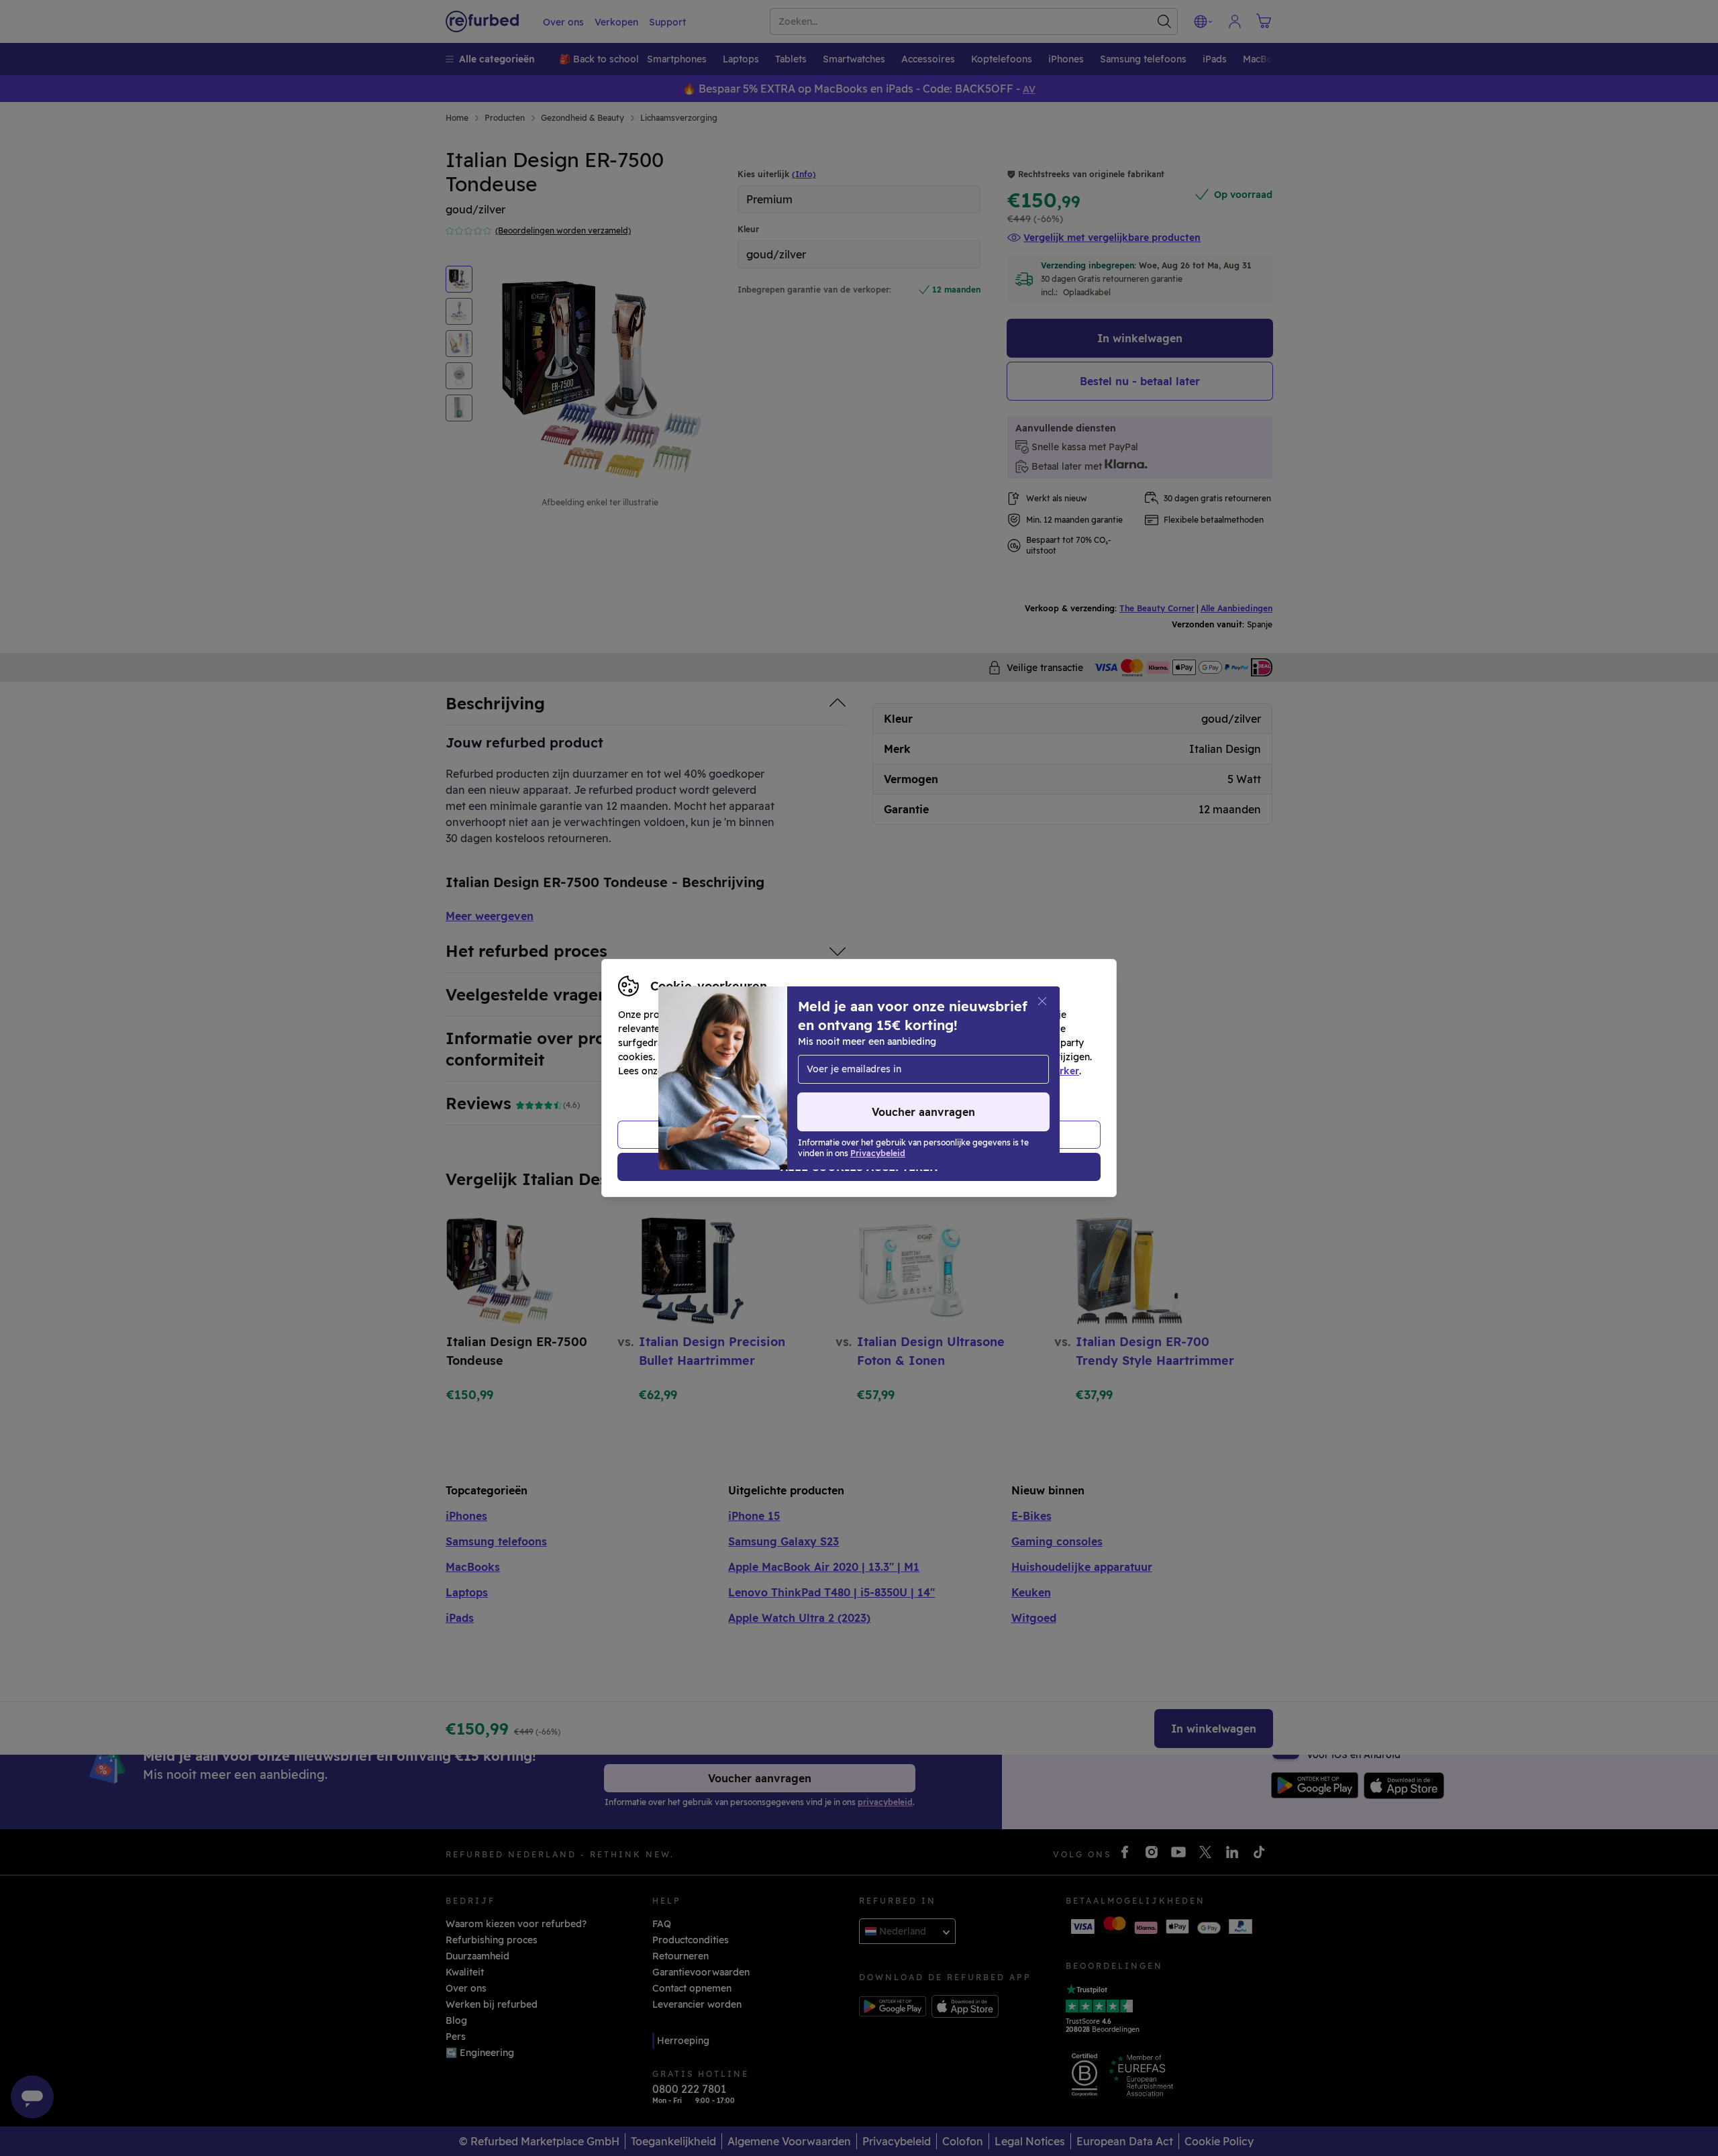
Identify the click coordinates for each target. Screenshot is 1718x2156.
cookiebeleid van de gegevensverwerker (985, 1071)
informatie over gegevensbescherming (756, 1071)
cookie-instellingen (934, 1057)
